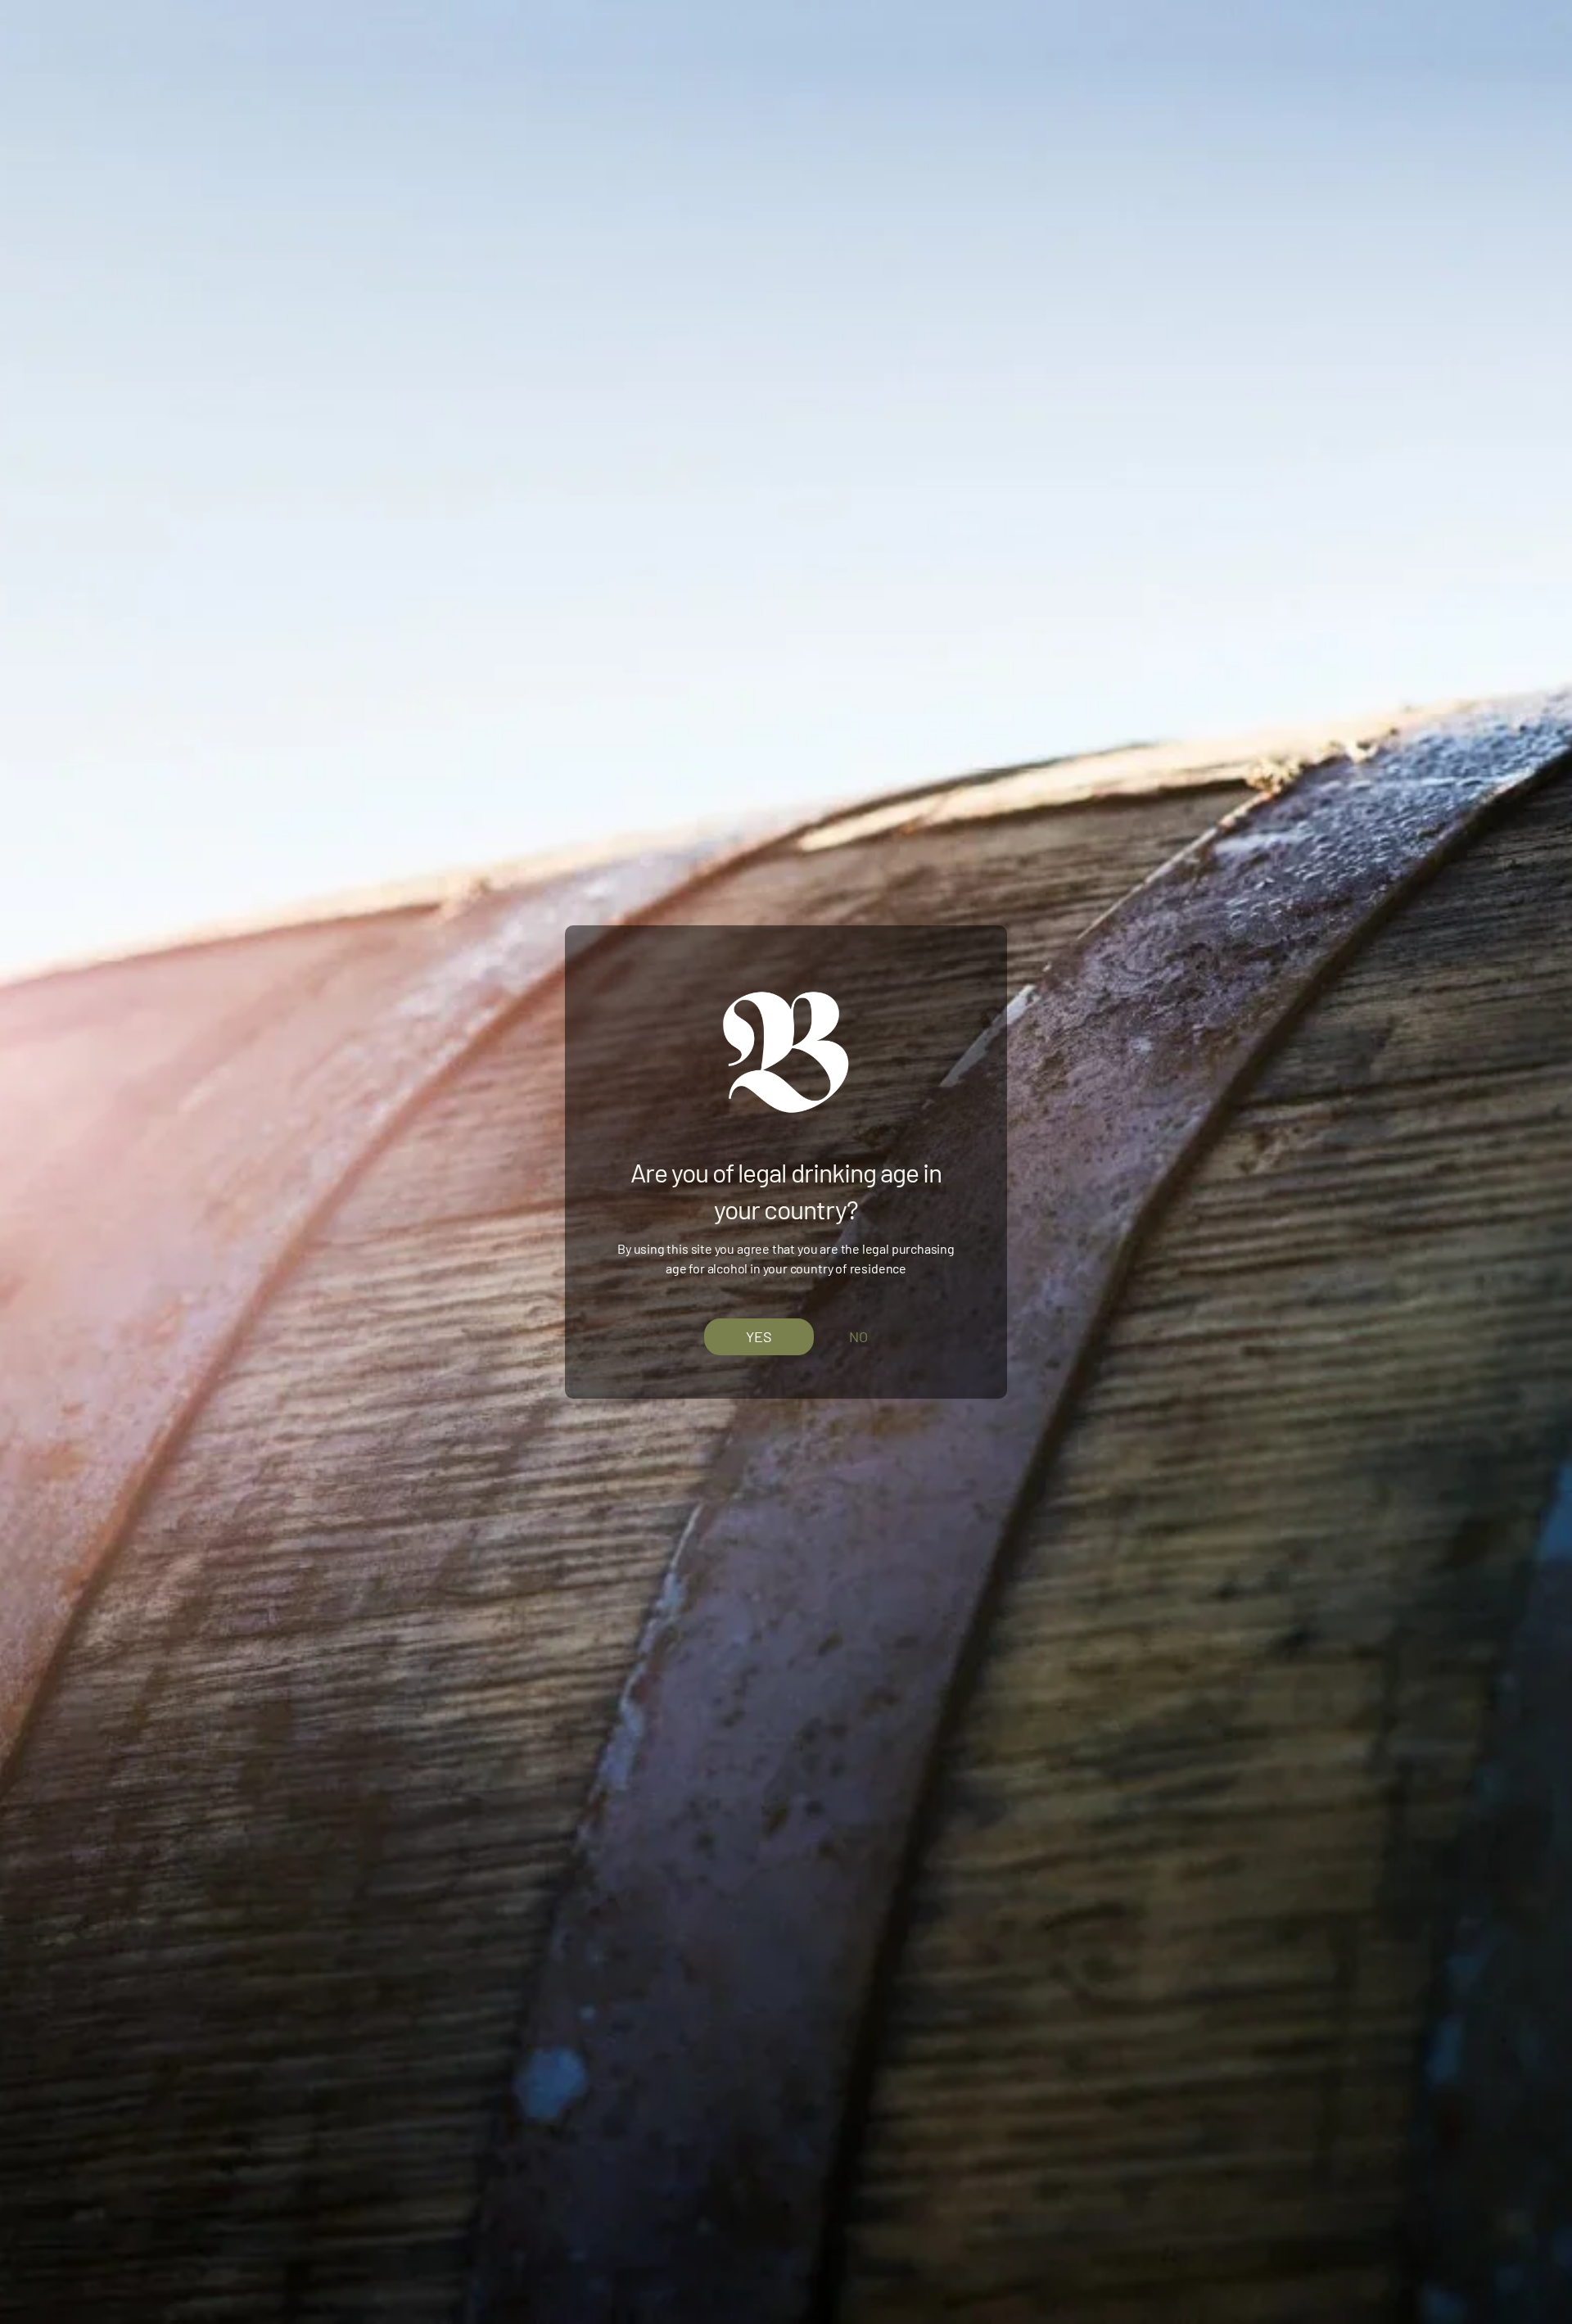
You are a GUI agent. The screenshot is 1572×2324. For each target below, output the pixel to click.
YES (759, 1336)
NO (858, 1336)
